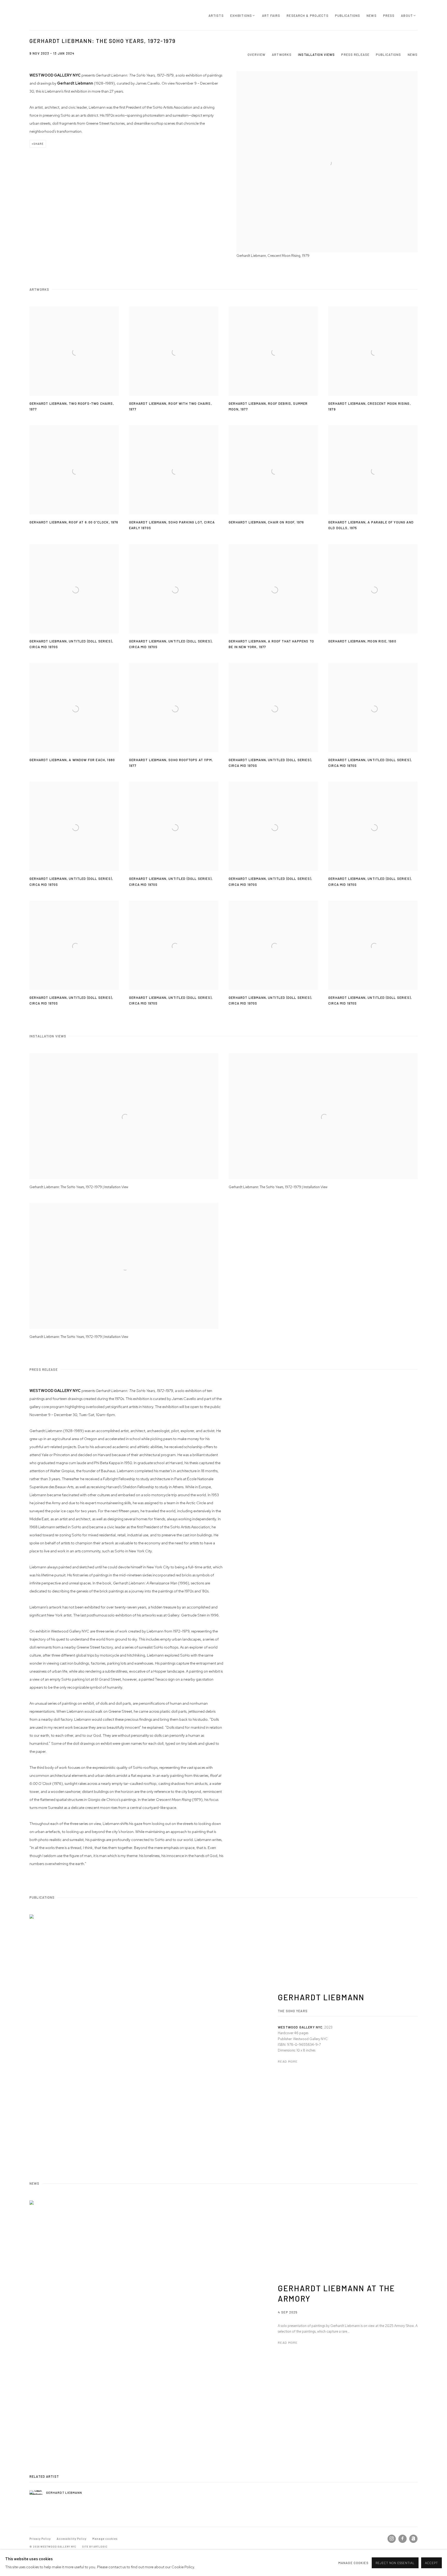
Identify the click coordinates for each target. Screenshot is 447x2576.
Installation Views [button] (316, 55)
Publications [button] (389, 55)
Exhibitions (241, 16)
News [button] (413, 55)
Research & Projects (307, 16)
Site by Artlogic (95, 2547)
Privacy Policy (40, 2539)
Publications (348, 16)
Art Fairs (271, 16)
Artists (216, 16)
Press (389, 16)
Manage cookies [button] (105, 2539)
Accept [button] (431, 2563)
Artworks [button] (282, 55)
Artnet (413, 2539)
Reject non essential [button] (395, 2563)
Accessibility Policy (72, 2539)
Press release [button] (355, 55)
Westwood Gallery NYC (61, 15)
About (407, 16)
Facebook (403, 2539)
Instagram (392, 2539)
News (372, 16)
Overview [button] (256, 55)
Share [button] (39, 144)
